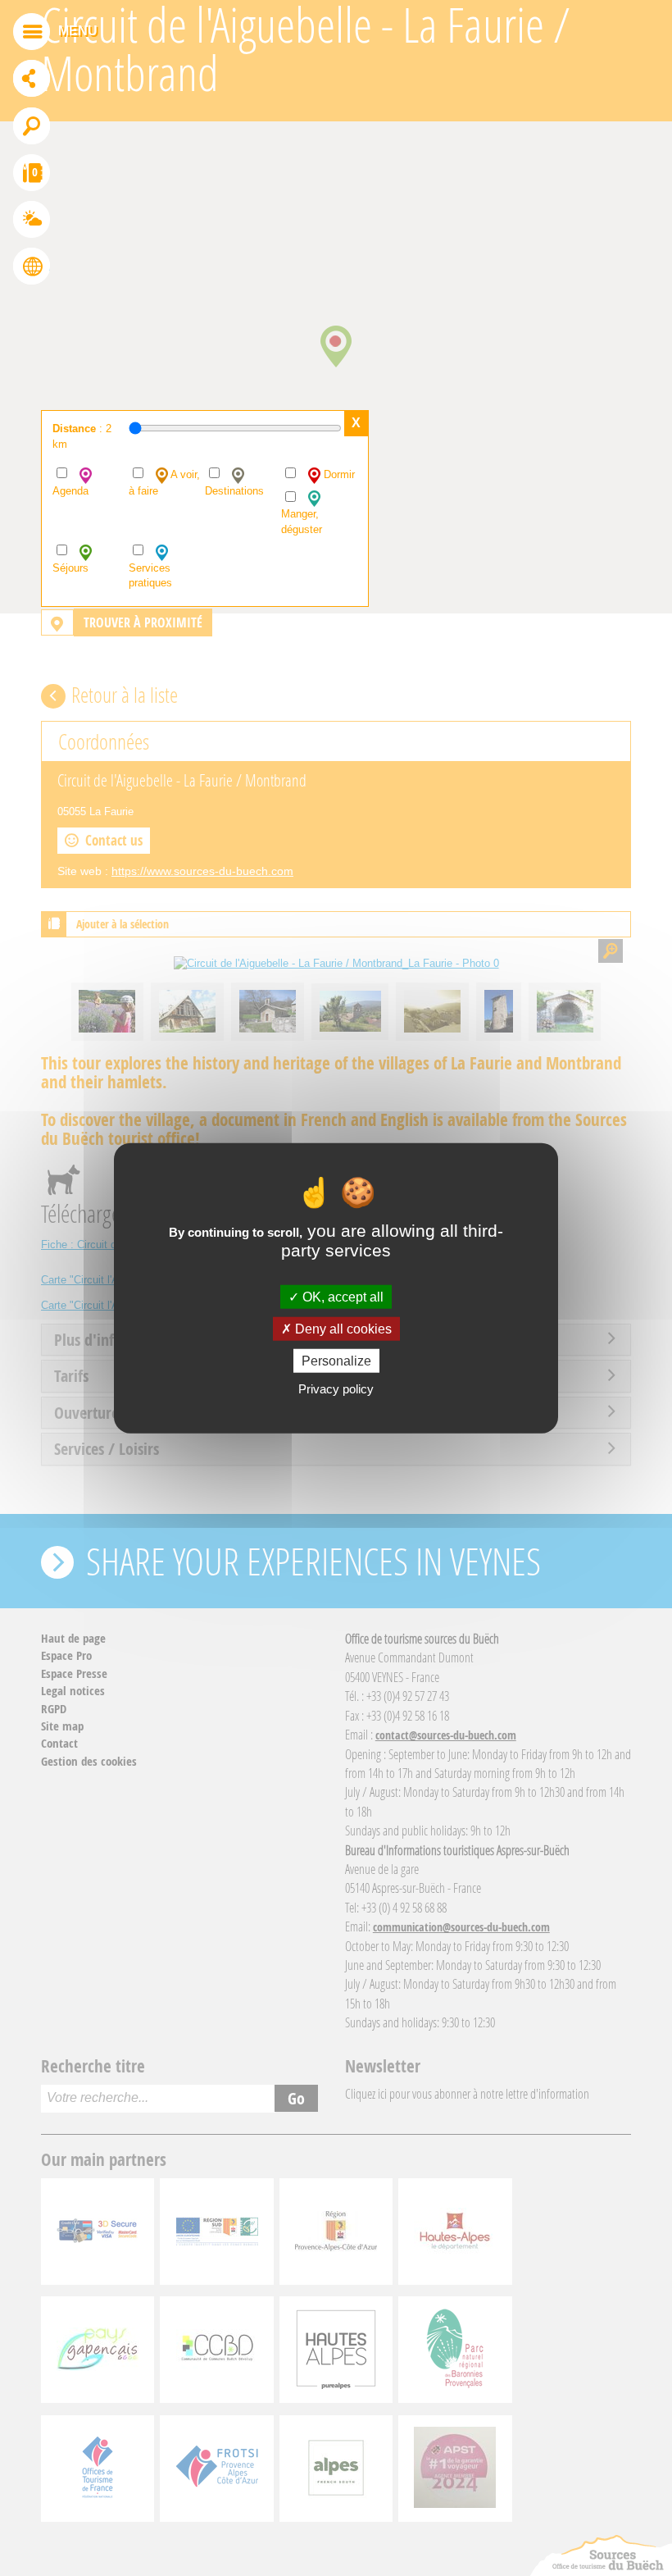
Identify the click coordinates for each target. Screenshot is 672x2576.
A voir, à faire (164, 483)
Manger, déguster (302, 522)
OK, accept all (341, 1296)
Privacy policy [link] (336, 1389)
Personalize (336, 1361)
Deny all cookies (342, 1328)
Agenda (70, 491)
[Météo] (32, 221)
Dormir (338, 474)
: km (82, 436)
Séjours (70, 568)
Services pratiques (150, 576)
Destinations (234, 491)
